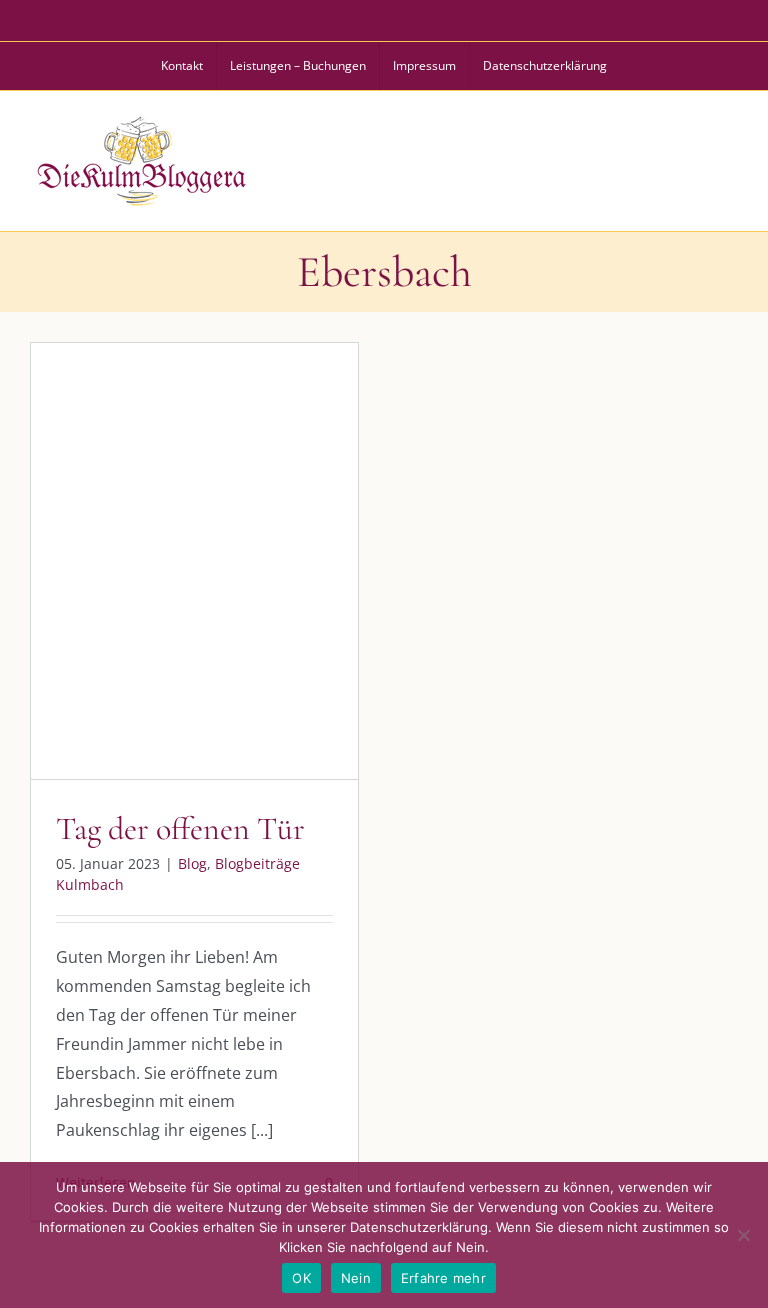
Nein (356, 1278)
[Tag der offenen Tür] (194, 561)
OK (301, 1278)
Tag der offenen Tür (180, 828)
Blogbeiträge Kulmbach (212, 585)
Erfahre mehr (443, 1278)
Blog (111, 585)
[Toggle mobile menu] (726, 158)
